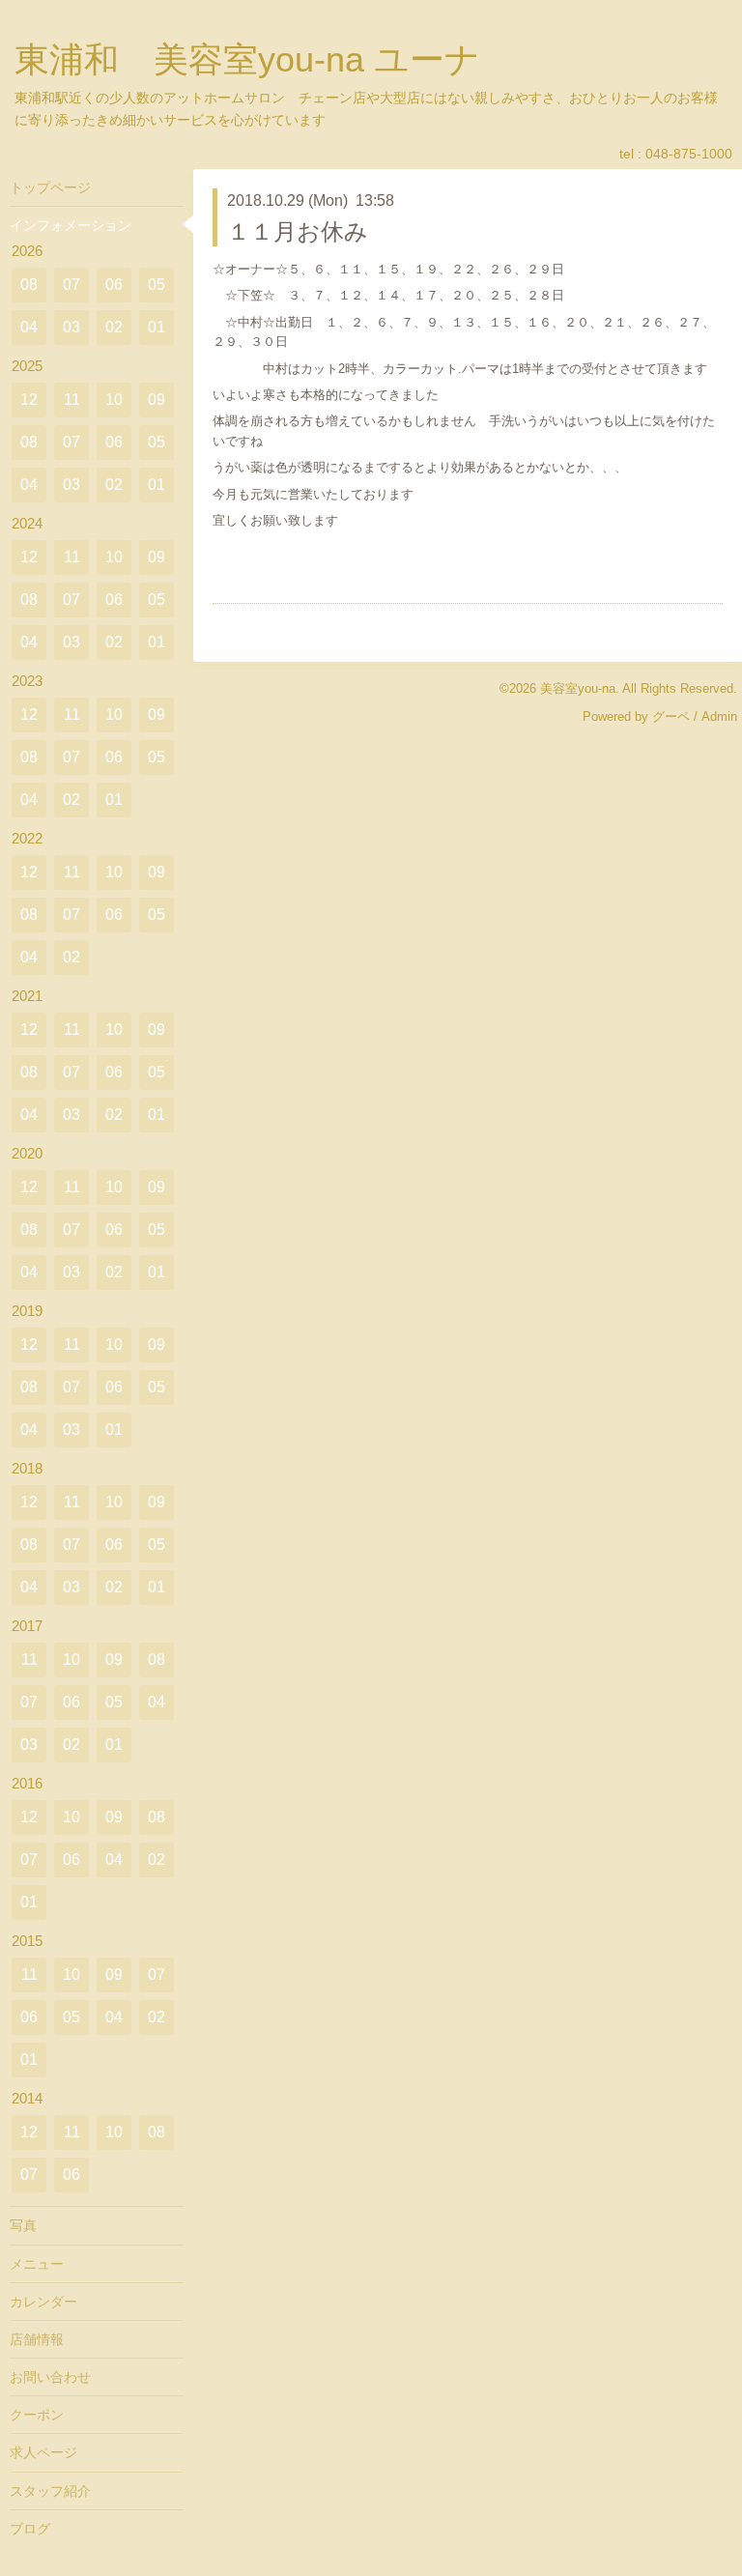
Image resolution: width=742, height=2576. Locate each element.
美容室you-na (578, 688)
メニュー (37, 2264)
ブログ (30, 2529)
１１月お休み (298, 231)
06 (114, 285)
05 (157, 285)
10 (114, 400)
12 (29, 400)
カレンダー (43, 2302)
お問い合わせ (50, 2377)
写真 (23, 2225)
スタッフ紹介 (50, 2491)
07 (71, 285)
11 (72, 400)
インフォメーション (71, 225)
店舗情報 (37, 2339)
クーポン (37, 2415)
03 (71, 327)
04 (29, 327)
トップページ (50, 187)
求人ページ (43, 2452)
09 (157, 400)
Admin (719, 716)
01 (157, 327)
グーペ (671, 716)
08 (29, 285)
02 (114, 327)
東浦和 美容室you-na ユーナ (247, 59)
